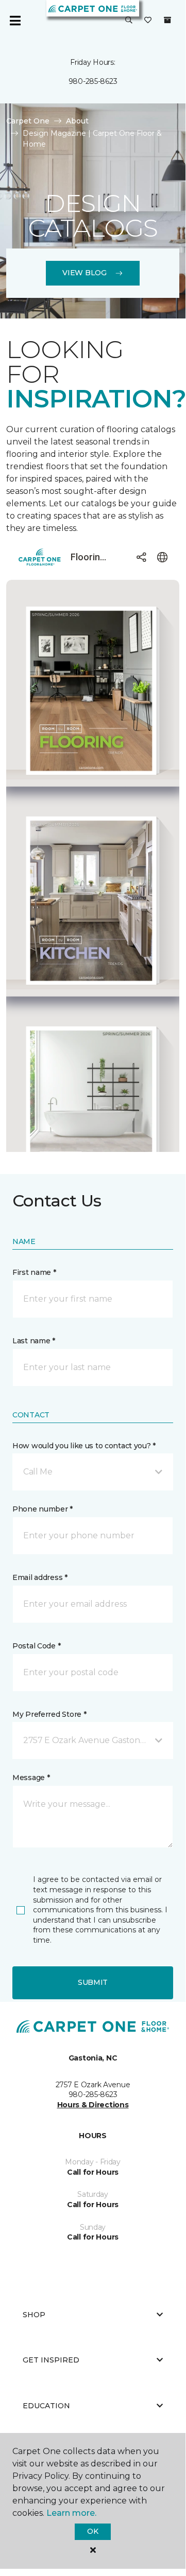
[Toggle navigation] (15, 21)
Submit (93, 1982)
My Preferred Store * (49, 1714)
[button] (129, 21)
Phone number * (43, 1509)
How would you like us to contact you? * (84, 1446)
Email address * (40, 1577)
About (77, 121)
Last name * (34, 1341)
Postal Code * (36, 1646)
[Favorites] (148, 21)
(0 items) (167, 20)
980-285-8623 (93, 81)
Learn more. (71, 2513)
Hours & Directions (93, 2105)
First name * (34, 1272)
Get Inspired (51, 2360)
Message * (31, 1778)
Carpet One (28, 121)
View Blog (84, 273)
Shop (34, 2315)
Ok (92, 2531)
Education (46, 2406)
